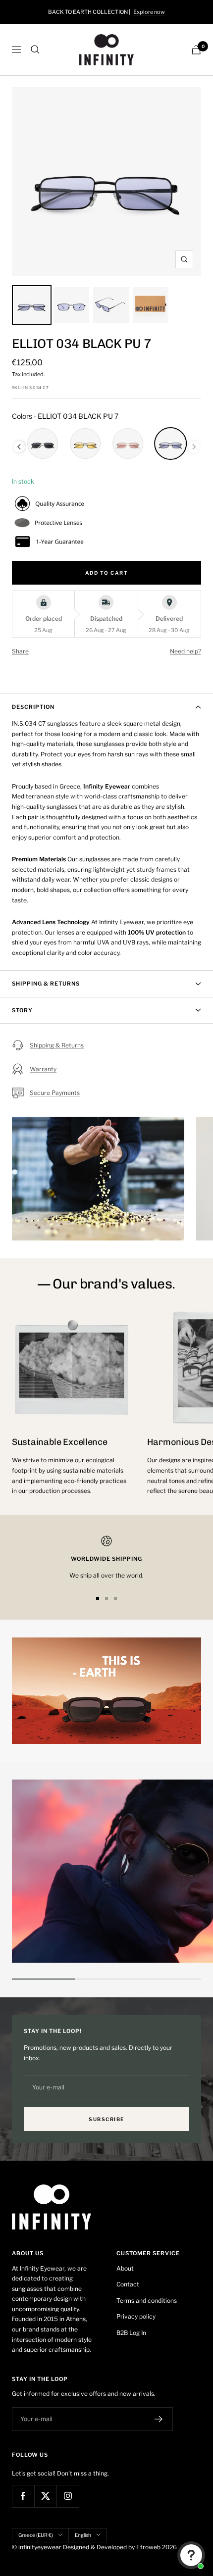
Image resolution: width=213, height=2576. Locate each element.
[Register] (159, 2419)
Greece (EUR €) (36, 2535)
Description (33, 707)
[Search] (35, 50)
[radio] (43, 444)
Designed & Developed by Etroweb (112, 2547)
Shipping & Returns (46, 984)
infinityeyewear (40, 2547)
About (125, 2268)
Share (20, 651)
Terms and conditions (147, 2301)
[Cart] (196, 50)
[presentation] (19, 447)
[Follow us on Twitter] (45, 2496)
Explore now (149, 12)
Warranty (43, 1069)
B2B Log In (131, 2333)
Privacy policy (136, 2316)
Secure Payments (55, 1093)
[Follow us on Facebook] (23, 2496)
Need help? (186, 651)
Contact (128, 2284)
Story (22, 1010)
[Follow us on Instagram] (68, 2496)
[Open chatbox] (191, 2555)
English (83, 2535)
